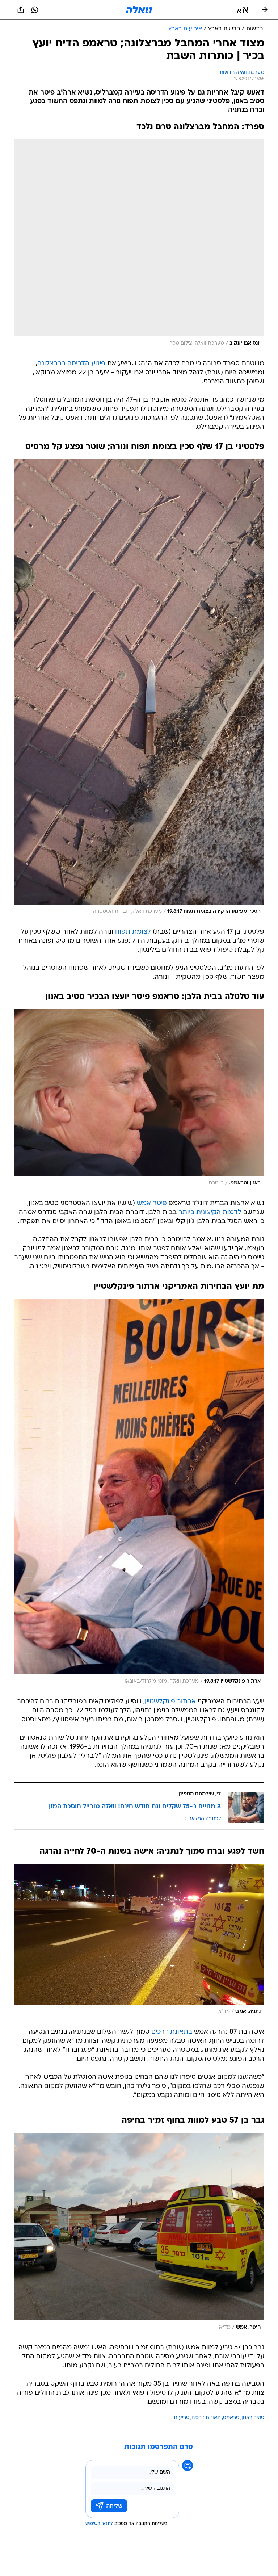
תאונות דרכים (206, 2418)
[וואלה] (139, 10)
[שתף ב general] (21, 10)
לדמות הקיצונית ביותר (210, 1213)
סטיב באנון (253, 2418)
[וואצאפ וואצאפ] (35, 10)
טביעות (182, 2418)
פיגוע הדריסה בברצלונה (71, 364)
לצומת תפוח (133, 932)
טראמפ (231, 2418)
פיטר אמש (152, 1203)
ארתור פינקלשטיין (170, 1702)
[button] (243, 10)
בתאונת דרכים (172, 2032)
